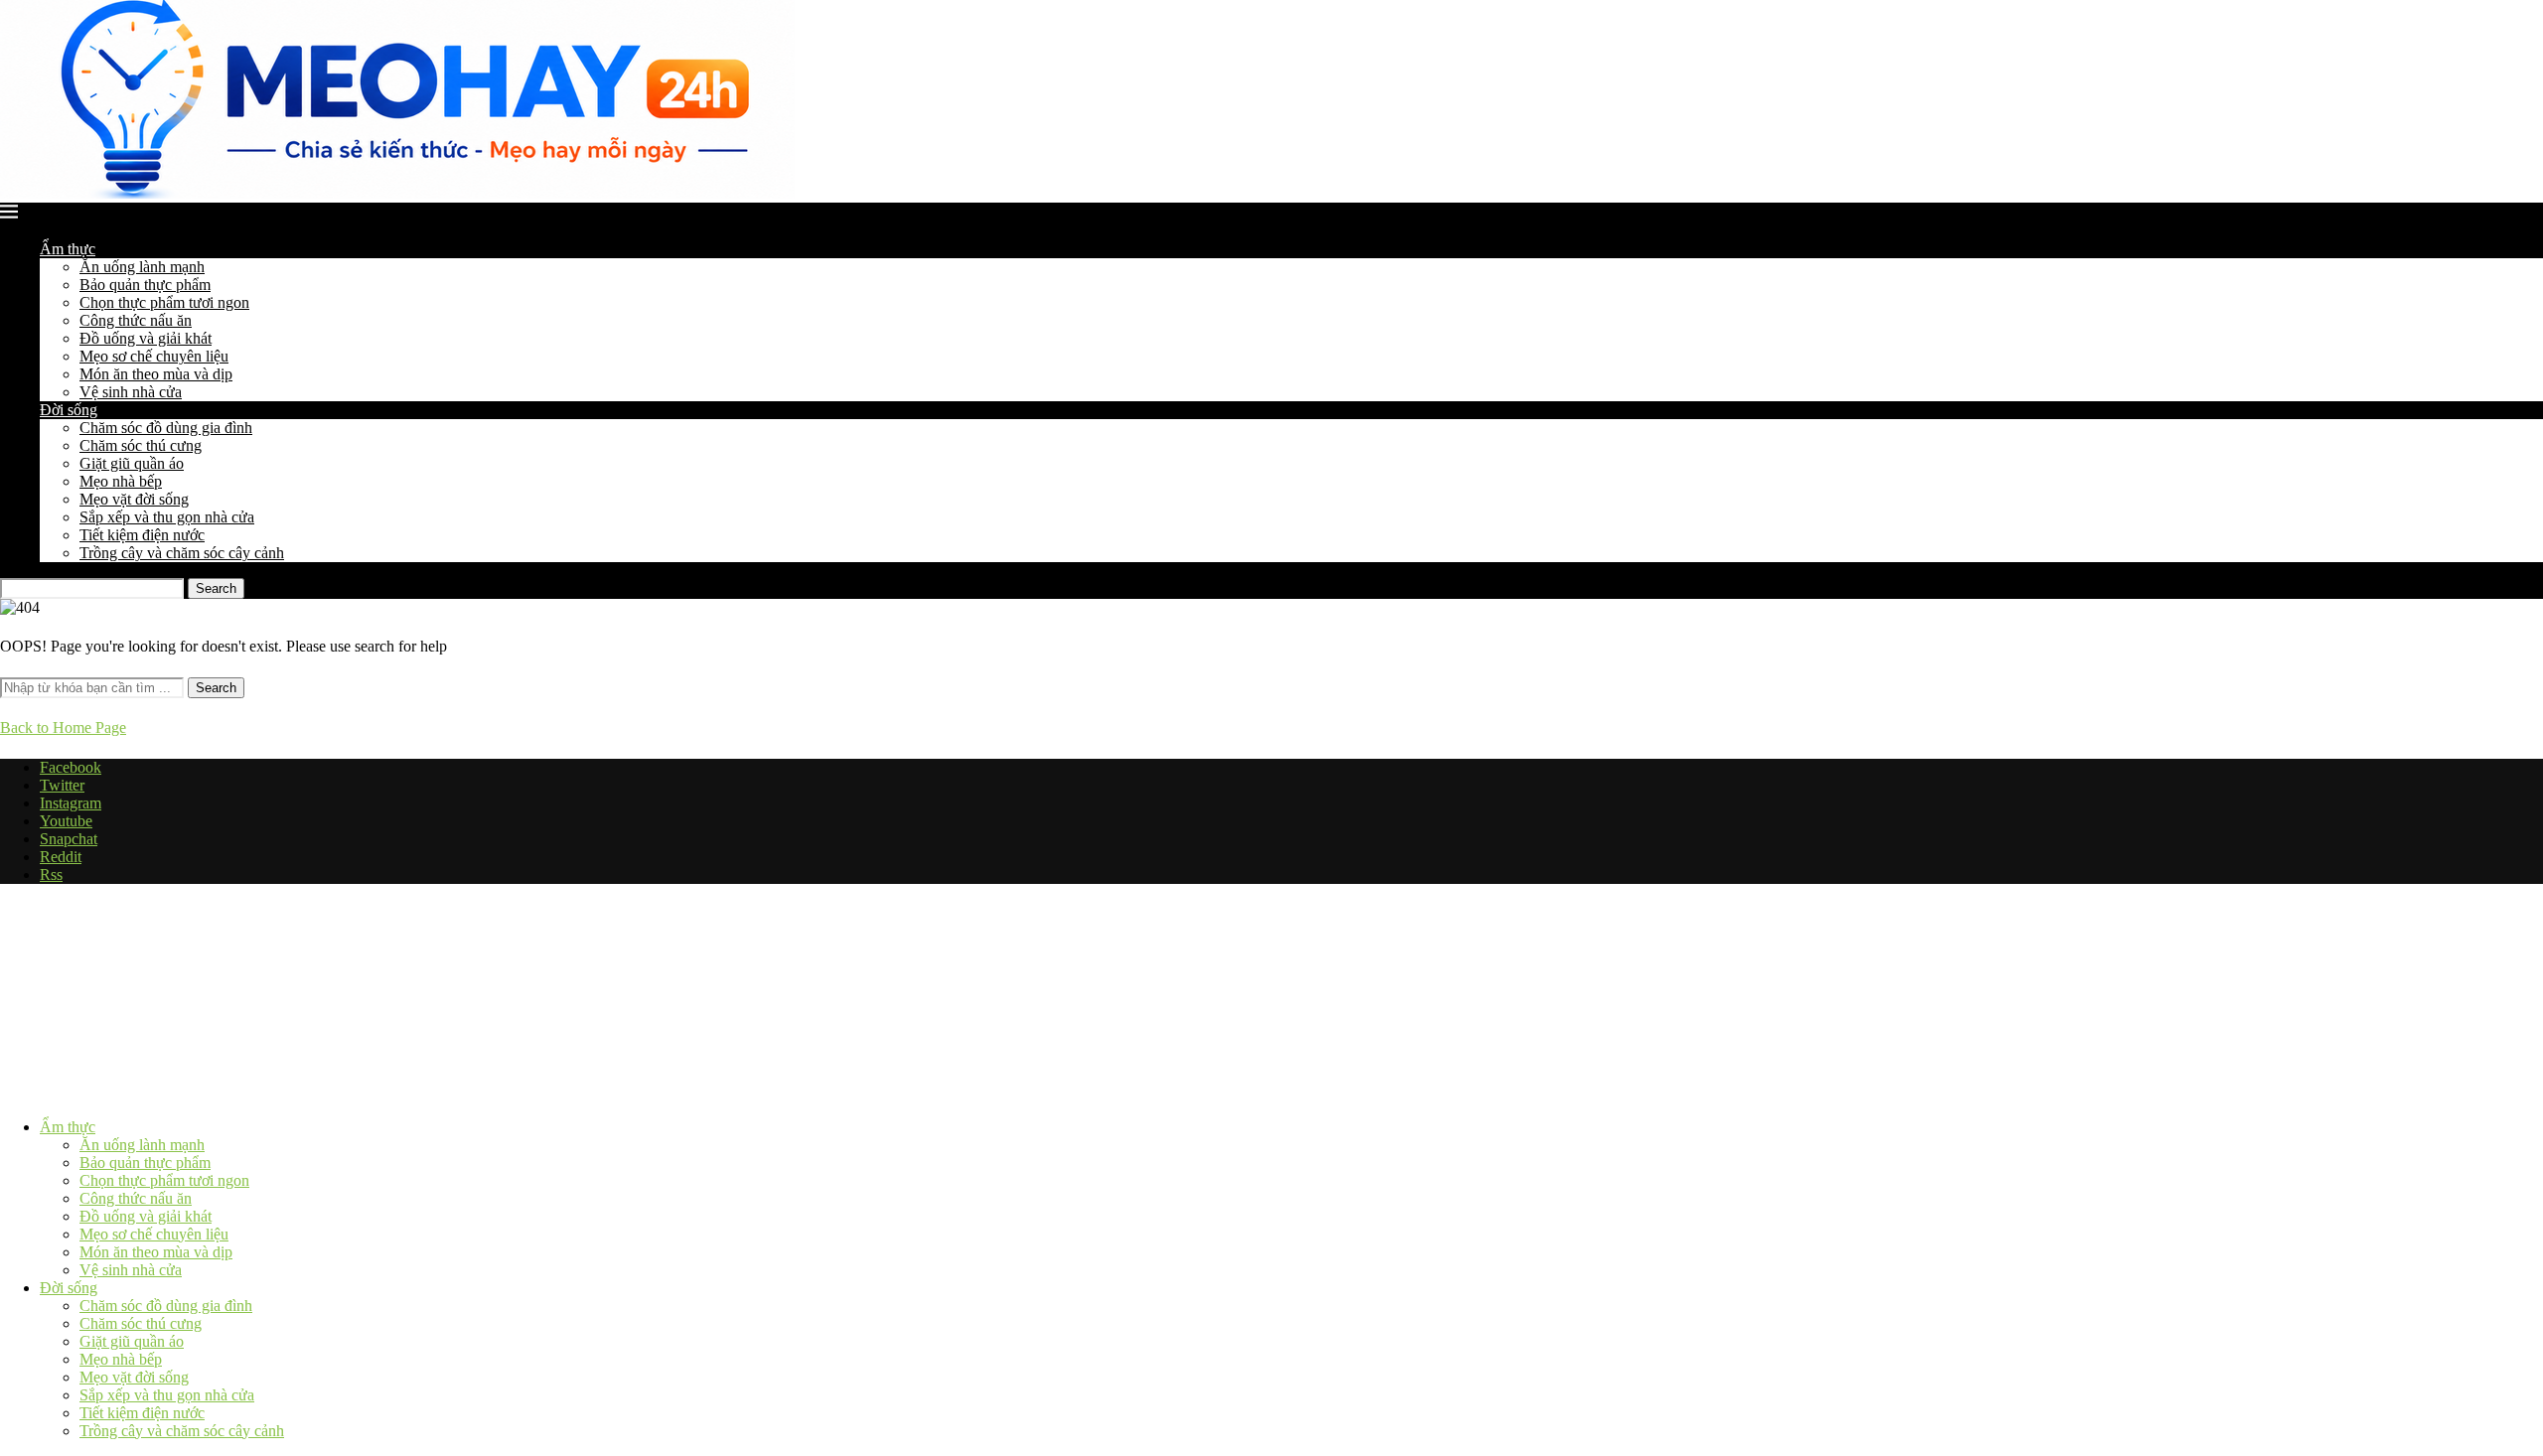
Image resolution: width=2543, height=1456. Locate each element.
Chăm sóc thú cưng (141, 445)
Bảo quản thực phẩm (145, 285)
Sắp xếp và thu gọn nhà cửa (167, 517)
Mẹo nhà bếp (121, 481)
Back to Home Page (63, 728)
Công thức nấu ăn (136, 320)
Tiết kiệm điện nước (142, 535)
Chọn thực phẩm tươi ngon (164, 302)
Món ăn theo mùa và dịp (156, 374)
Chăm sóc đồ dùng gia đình (166, 428)
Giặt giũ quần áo (132, 463)
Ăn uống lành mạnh (142, 267)
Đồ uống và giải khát (146, 338)
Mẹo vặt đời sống (134, 499)
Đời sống (69, 410)
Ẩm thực (68, 249)
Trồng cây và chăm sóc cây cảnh (182, 553)
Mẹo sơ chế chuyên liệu (154, 356)
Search (216, 588)
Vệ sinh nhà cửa (131, 392)
